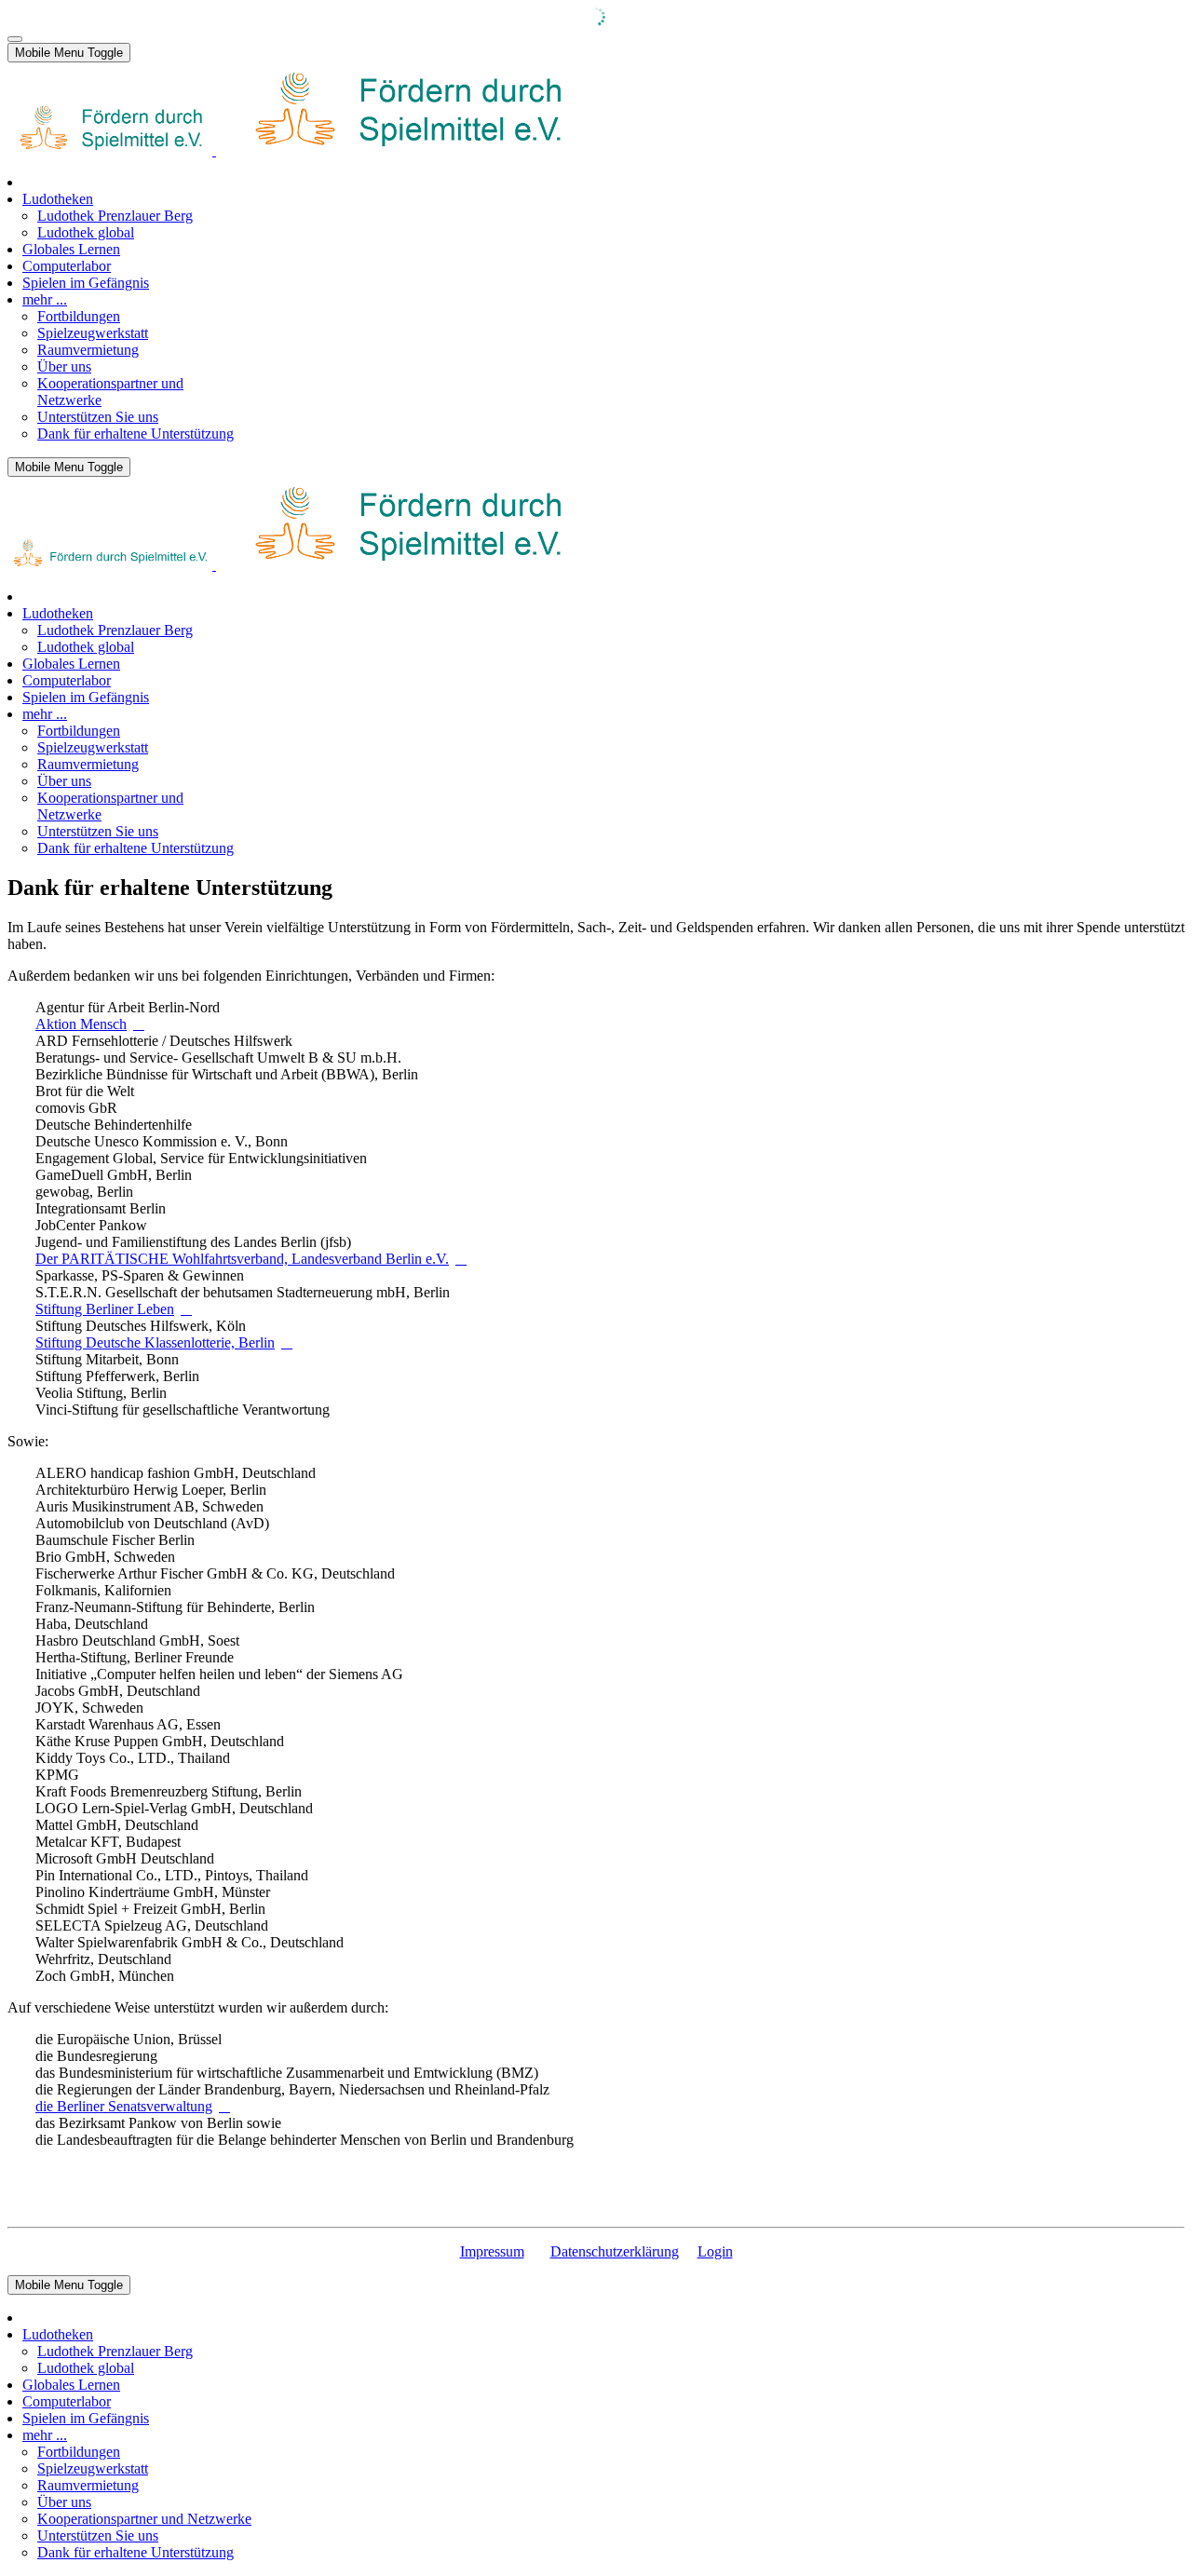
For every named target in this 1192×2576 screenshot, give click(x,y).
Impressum (492, 2251)
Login (715, 2251)
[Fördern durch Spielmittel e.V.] (293, 150)
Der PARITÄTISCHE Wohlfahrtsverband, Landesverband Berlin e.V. (242, 1259)
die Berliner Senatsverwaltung (124, 2106)
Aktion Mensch (81, 1024)
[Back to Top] (15, 39)
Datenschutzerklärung (615, 2251)
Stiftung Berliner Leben (105, 1309)
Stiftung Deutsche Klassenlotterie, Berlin (155, 1342)
